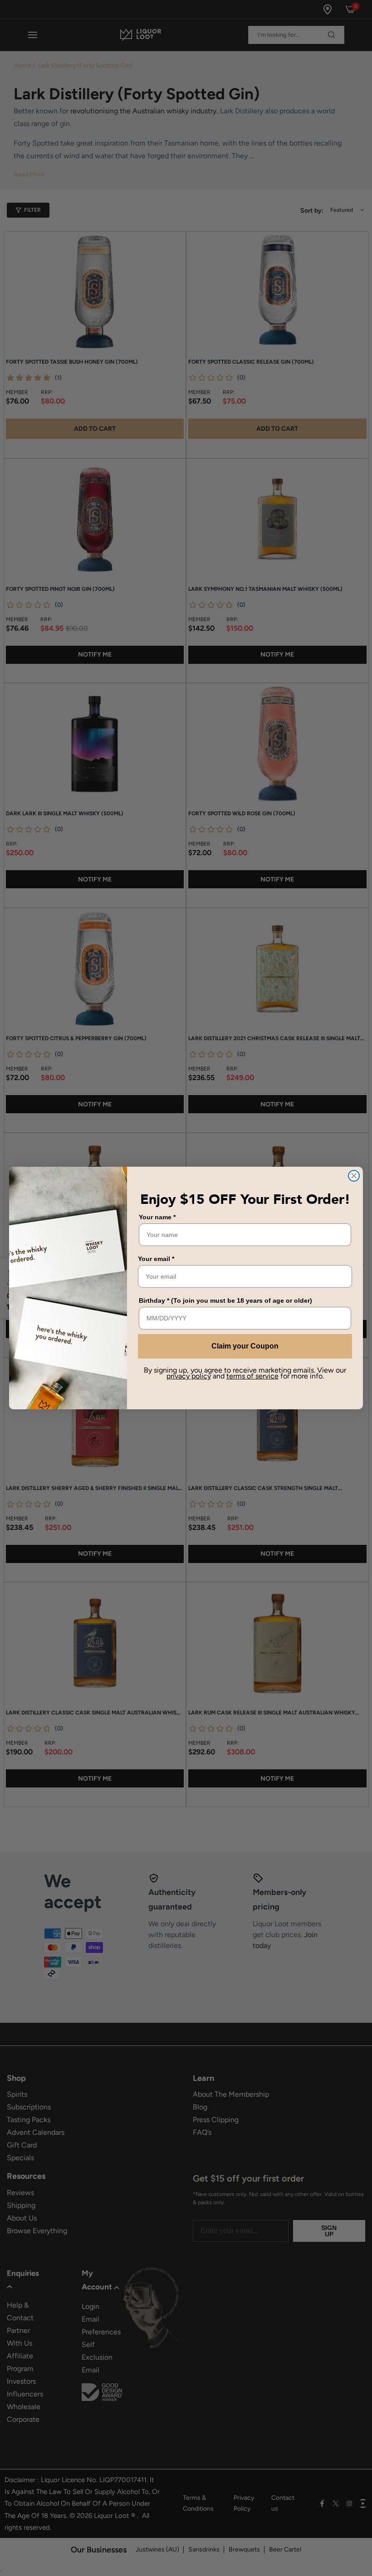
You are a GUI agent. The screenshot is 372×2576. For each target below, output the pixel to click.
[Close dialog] (354, 1176)
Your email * (156, 1259)
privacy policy (189, 1376)
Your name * (157, 1217)
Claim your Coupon (245, 1346)
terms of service (252, 1376)
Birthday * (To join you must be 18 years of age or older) (225, 1300)
